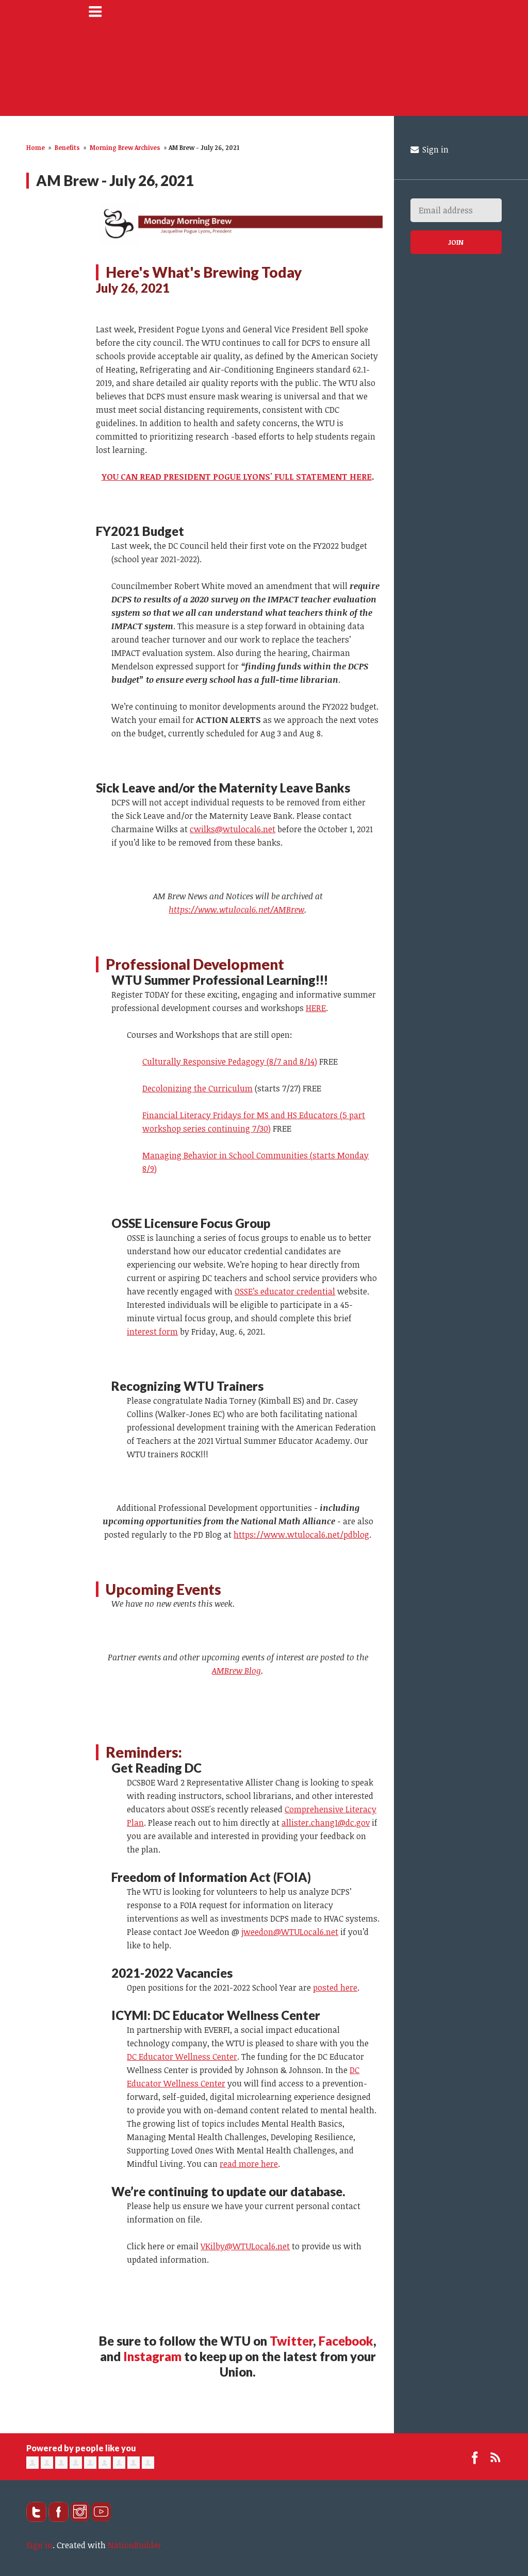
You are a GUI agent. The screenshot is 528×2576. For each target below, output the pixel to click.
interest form (152, 1332)
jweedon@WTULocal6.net (290, 1932)
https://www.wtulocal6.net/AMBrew (236, 910)
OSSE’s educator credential (285, 1291)
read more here (249, 2164)
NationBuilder (135, 2545)
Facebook (346, 2341)
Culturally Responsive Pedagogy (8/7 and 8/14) (230, 1062)
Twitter (291, 2341)
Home (36, 147)
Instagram (152, 2356)
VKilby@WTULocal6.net (245, 2246)
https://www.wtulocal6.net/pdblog (301, 1535)
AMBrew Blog (236, 1671)
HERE (316, 1008)
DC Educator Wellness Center (182, 2057)
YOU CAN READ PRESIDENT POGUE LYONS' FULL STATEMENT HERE (237, 477)
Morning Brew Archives (125, 147)
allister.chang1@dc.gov (326, 1823)
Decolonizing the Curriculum (197, 1088)
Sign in (434, 149)
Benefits (67, 147)
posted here (335, 1988)
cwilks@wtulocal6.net (233, 829)
